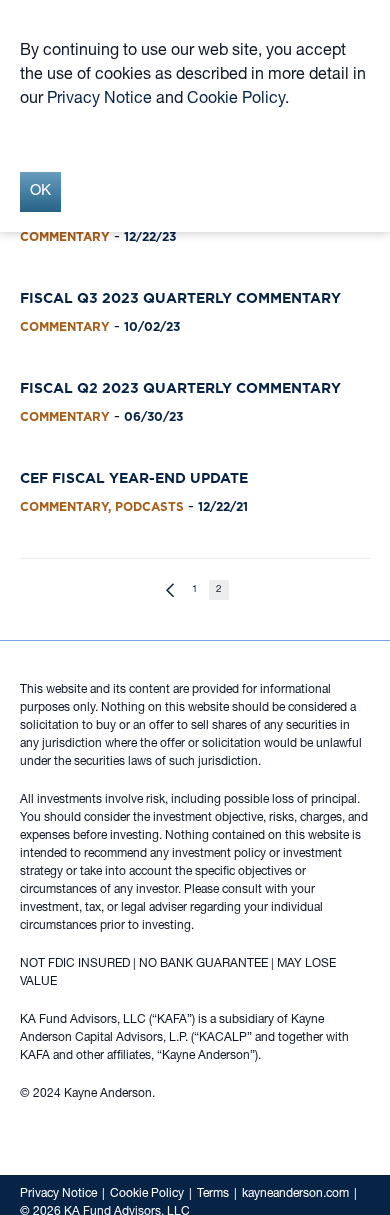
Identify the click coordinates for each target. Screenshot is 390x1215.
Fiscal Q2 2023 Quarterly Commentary (180, 388)
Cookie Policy (147, 1194)
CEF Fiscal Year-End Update (134, 478)
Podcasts (149, 506)
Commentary (65, 236)
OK (40, 191)
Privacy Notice (58, 1194)
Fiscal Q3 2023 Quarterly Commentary (180, 298)
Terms (213, 1194)
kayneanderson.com (295, 1194)
